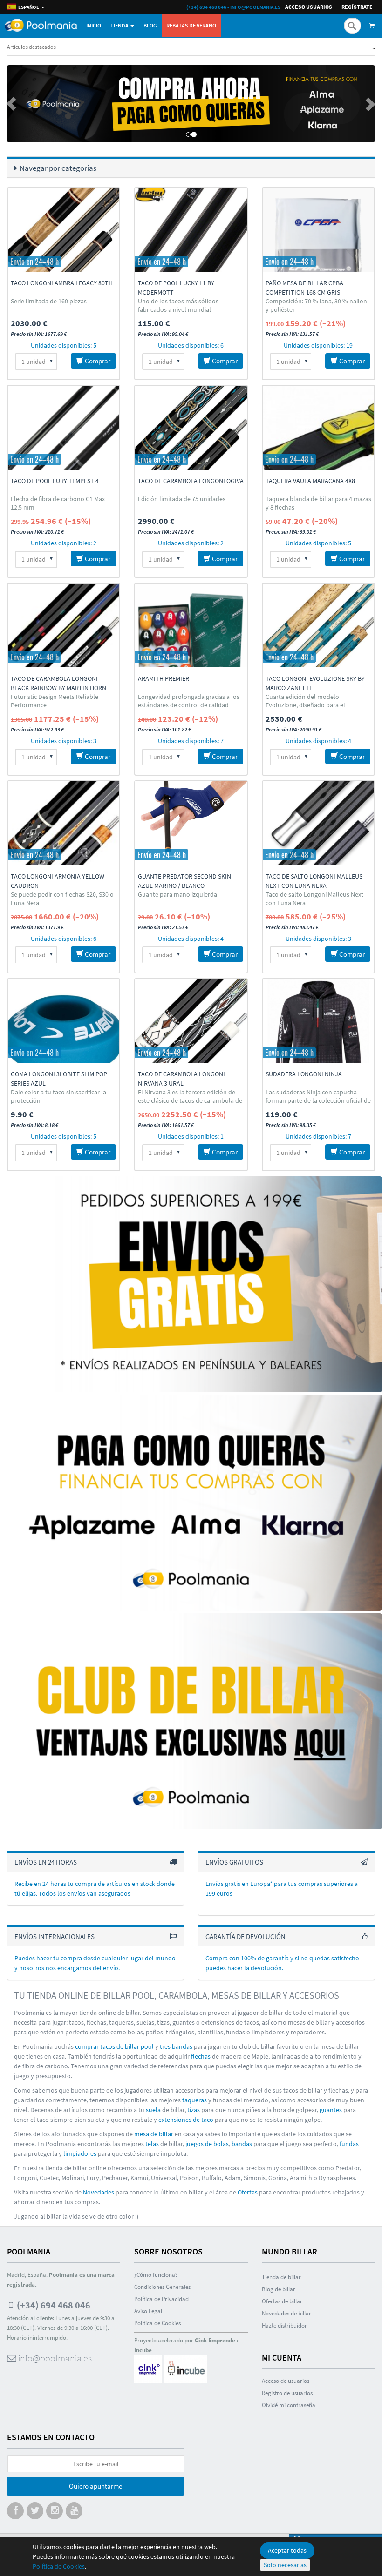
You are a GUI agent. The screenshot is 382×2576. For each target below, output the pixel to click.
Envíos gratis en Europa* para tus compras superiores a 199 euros (282, 1888)
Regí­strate (357, 7)
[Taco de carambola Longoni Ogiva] (191, 428)
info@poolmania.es (255, 7)
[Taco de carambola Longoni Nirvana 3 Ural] (191, 1021)
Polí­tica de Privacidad (161, 2299)
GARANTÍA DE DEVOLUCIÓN (246, 1936)
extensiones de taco (186, 2120)
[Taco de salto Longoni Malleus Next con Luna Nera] (318, 823)
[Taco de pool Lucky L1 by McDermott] (191, 230)
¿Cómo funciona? (156, 2275)
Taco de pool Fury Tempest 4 (55, 481)
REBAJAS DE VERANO (191, 25)
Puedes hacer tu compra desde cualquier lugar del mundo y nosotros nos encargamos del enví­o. (95, 1963)
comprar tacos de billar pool (114, 2046)
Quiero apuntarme (95, 2486)
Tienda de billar (281, 2277)
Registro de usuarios (287, 2393)
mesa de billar (154, 2134)
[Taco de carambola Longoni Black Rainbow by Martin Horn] (64, 625)
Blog (150, 25)
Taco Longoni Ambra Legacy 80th (62, 283)
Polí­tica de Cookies (157, 2323)
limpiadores (80, 2153)
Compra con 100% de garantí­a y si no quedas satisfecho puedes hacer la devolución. (282, 1963)
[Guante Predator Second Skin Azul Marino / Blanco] (191, 823)
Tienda (120, 25)
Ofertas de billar (282, 2301)
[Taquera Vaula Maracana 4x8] (318, 428)
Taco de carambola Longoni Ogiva (191, 481)
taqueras (194, 2100)
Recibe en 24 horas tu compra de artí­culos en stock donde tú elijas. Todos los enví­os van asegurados (95, 1888)
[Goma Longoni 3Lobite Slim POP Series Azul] (64, 1021)
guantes (331, 2110)
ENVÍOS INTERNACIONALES (55, 1936)
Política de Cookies (59, 2566)
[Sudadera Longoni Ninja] (318, 1021)
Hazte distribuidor (284, 2325)
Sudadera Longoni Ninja (304, 1074)
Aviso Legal (148, 2311)
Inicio (94, 25)
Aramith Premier (164, 678)
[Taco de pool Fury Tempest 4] (64, 428)
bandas (242, 2144)
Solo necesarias (285, 2565)
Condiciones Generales (162, 2287)
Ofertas (248, 2192)
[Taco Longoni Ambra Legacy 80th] (64, 230)
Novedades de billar (286, 2313)
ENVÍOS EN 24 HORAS (46, 1862)
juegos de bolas (207, 2144)
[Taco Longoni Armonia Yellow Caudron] (64, 823)
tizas (194, 2110)
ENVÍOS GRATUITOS (234, 1862)
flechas (201, 2056)
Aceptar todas (287, 2550)
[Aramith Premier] (191, 625)
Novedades (99, 2192)
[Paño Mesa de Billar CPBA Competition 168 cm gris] (318, 230)
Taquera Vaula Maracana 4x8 (310, 481)
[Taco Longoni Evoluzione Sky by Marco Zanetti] (318, 625)
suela (153, 2110)
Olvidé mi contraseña (289, 2405)
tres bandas (176, 2046)
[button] (35, 104)
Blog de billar (279, 2289)
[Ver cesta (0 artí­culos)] (373, 26)
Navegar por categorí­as (58, 168)
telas (152, 2144)
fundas (349, 2144)
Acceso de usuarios (286, 2381)
